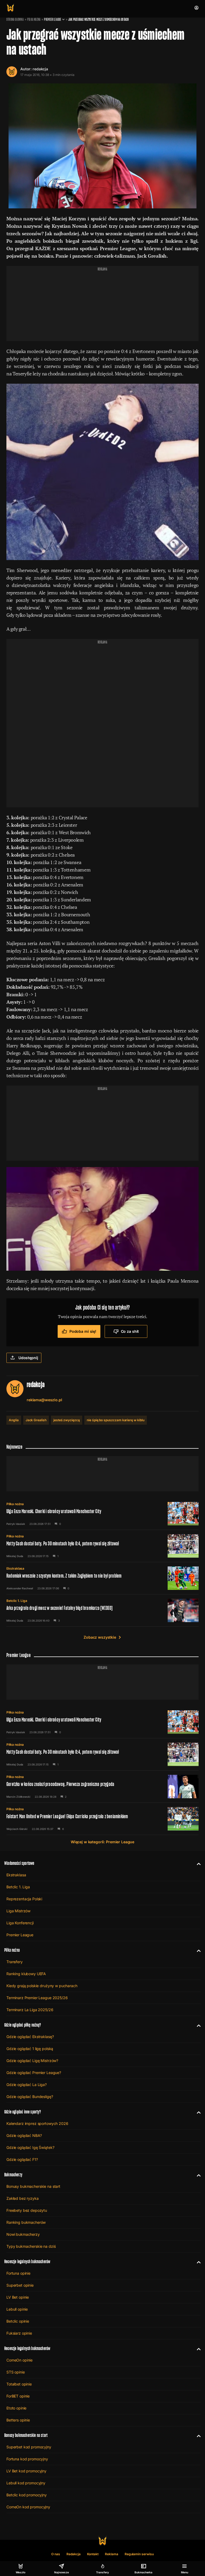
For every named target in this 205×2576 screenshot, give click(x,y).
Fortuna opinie (18, 2273)
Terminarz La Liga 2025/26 (30, 2010)
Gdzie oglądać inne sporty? (23, 2112)
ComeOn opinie (19, 2360)
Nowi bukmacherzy (23, 2234)
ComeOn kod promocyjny (28, 2507)
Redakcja (74, 2554)
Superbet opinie (20, 2285)
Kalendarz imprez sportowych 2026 (37, 2123)
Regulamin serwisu (139, 2554)
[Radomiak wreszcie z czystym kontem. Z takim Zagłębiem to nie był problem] (102, 1578)
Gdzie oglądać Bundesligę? (30, 2097)
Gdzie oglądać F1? (22, 2159)
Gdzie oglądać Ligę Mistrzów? (32, 2061)
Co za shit (130, 1331)
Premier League (53, 19)
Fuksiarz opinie (19, 2333)
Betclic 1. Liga (17, 1601)
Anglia (14, 1420)
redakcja (40, 69)
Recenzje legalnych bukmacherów (27, 2261)
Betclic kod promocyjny (27, 2495)
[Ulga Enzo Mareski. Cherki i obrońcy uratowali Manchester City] (102, 1514)
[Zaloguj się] (196, 8)
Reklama (112, 2554)
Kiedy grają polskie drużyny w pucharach (42, 1986)
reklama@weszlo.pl (44, 1400)
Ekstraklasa (15, 1568)
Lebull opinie (17, 2309)
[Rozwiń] (197, 1863)
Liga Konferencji (20, 1923)
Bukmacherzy (13, 2175)
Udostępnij (28, 1358)
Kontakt (93, 2554)
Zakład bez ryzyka (23, 2198)
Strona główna (15, 19)
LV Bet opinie (18, 2297)
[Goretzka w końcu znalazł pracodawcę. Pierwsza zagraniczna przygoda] (102, 1787)
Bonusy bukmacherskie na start (33, 2186)
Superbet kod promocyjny (29, 2447)
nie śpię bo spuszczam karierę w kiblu (116, 1420)
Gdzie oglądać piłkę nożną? (23, 2025)
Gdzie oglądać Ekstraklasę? (30, 2037)
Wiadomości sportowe (19, 1863)
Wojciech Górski (17, 1829)
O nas (56, 2554)
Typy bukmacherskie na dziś (31, 2246)
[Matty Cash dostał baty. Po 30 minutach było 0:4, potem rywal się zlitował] (102, 1546)
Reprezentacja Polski (24, 1899)
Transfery (15, 1962)
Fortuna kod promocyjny (27, 2459)
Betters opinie (18, 2420)
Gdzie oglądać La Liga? (27, 2085)
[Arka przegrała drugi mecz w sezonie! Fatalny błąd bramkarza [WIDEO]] (102, 1610)
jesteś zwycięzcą (67, 1420)
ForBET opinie (18, 2396)
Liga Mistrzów (18, 1911)
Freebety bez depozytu (27, 2210)
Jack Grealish (36, 1420)
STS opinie (16, 2372)
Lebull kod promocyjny (26, 2483)
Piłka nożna (34, 19)
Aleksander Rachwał (20, 1588)
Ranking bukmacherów (26, 2222)
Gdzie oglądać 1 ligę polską (30, 2049)
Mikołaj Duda (15, 1556)
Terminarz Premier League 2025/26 (37, 1998)
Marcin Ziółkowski (18, 1797)
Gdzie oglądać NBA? (24, 2135)
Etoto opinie (16, 2408)
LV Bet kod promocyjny (26, 2471)
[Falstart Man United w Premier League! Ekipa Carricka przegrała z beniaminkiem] (102, 1819)
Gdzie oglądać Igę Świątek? (30, 2147)
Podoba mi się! (83, 1331)
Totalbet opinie (19, 2384)
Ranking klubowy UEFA (26, 1974)
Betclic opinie (18, 2321)
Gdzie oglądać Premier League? (34, 2073)
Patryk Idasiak (16, 1524)
